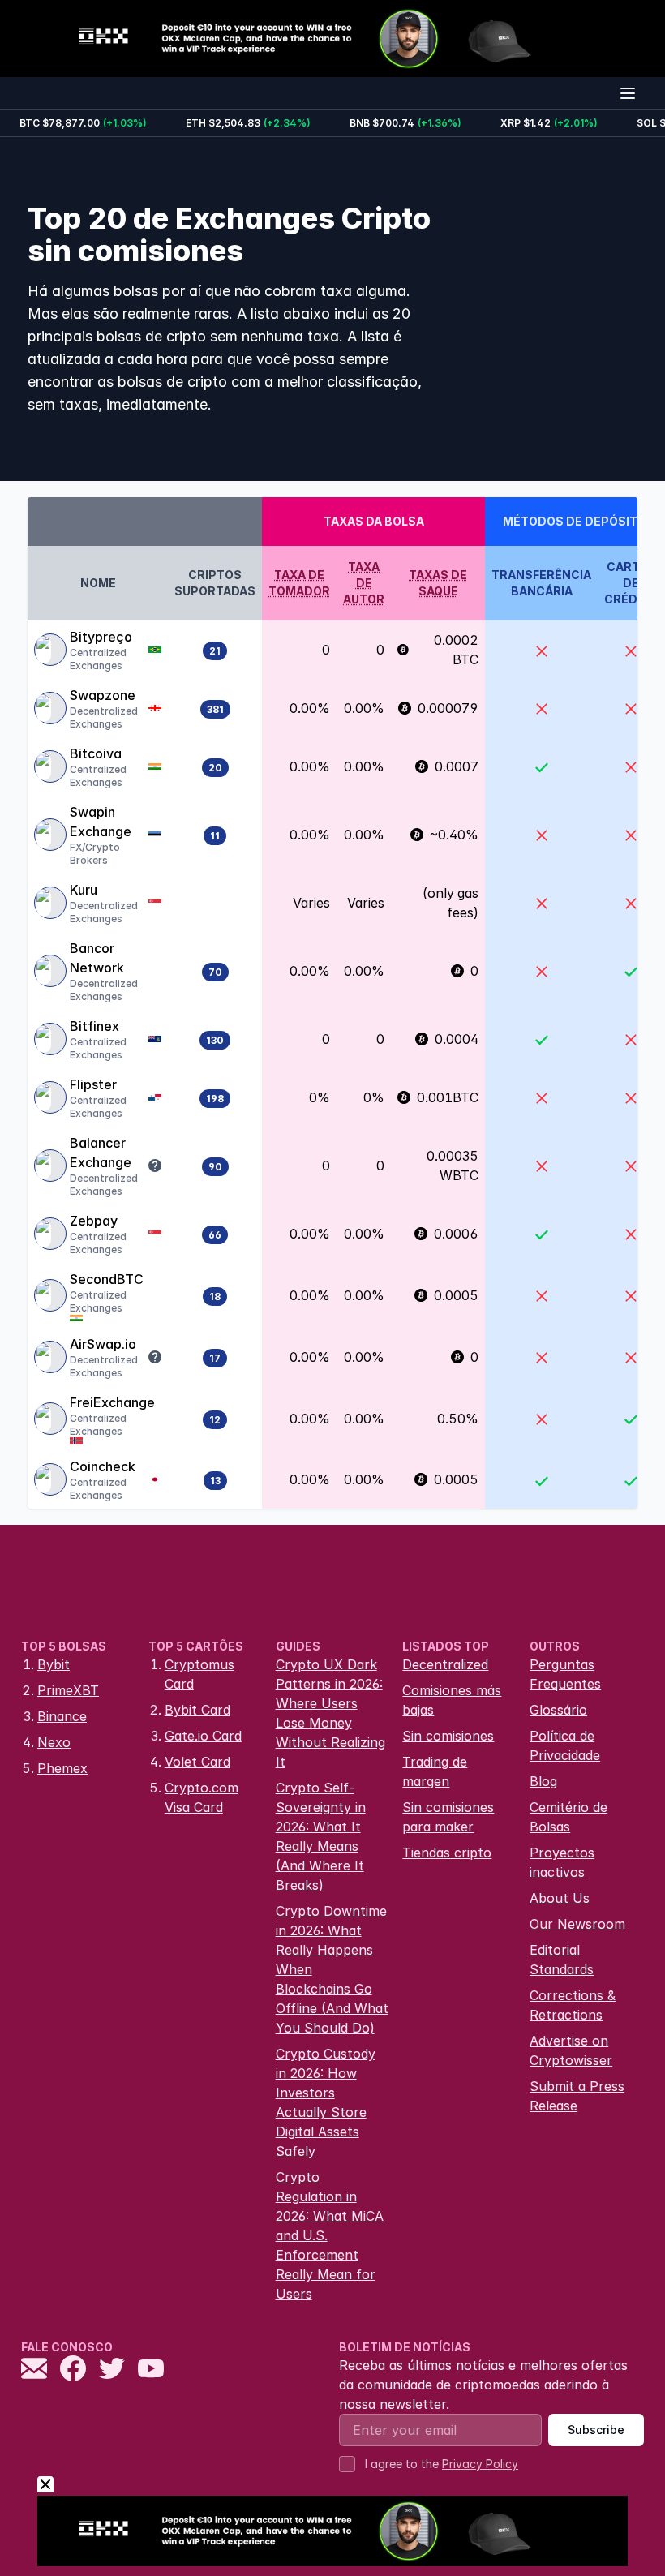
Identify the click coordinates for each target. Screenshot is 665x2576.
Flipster (93, 1084)
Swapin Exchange (101, 822)
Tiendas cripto (447, 1853)
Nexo (54, 1742)
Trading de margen (435, 1771)
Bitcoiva (96, 753)
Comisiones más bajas (452, 1700)
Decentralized (445, 1664)
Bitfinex (94, 1026)
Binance (62, 1716)
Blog (543, 1781)
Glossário (558, 1710)
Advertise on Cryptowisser (571, 2050)
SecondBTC (107, 1279)
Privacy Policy (480, 2464)
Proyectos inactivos (562, 1862)
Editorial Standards (562, 1960)
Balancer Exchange (101, 1153)
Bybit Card (197, 1710)
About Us (560, 1898)
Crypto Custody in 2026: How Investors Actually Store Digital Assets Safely (326, 2102)
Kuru (84, 890)
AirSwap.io (103, 1344)
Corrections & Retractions (573, 2005)
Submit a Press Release (577, 2096)
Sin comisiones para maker (448, 1817)
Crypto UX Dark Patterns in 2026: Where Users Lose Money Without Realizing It (330, 1713)
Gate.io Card (203, 1736)
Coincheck (103, 1466)
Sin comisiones (448, 1736)
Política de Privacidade (565, 1745)
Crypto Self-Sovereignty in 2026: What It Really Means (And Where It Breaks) (321, 1836)
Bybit (54, 1664)
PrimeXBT (68, 1690)
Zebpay (94, 1221)
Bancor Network (97, 958)
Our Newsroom (577, 1924)
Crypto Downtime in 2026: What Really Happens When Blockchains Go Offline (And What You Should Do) (332, 1969)
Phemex (62, 1768)
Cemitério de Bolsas (568, 1817)
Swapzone (103, 695)
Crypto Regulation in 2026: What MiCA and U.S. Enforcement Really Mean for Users (330, 2235)
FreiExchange (112, 1402)
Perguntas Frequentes (565, 1674)
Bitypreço (101, 637)
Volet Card (197, 1762)
